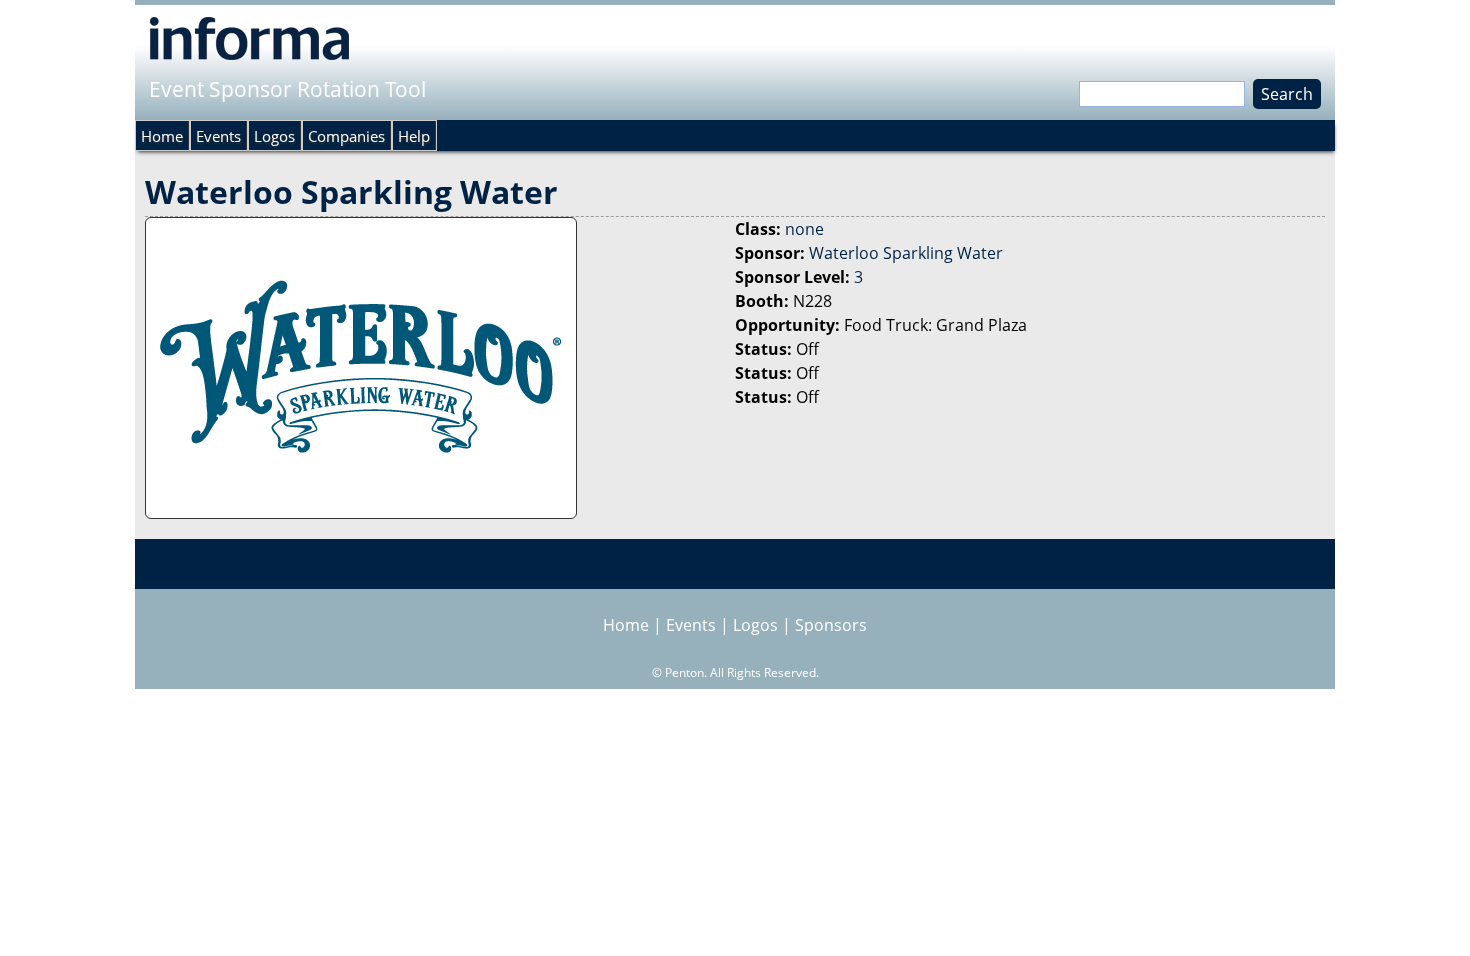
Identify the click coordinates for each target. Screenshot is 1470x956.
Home (162, 136)
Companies (346, 136)
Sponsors (831, 625)
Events (218, 136)
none (804, 229)
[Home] (249, 38)
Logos (274, 136)
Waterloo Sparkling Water (906, 253)
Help (414, 136)
